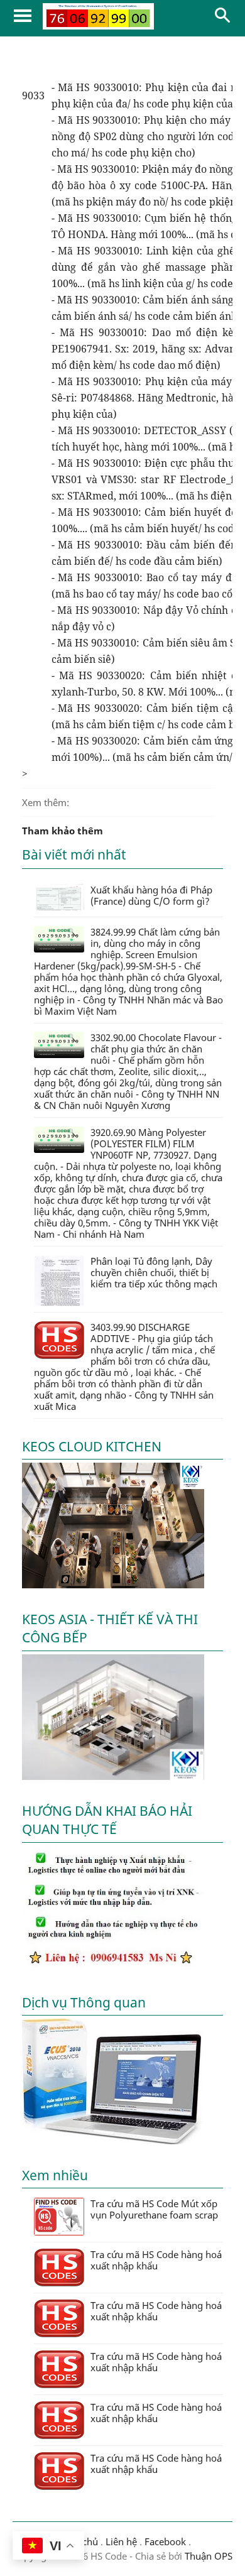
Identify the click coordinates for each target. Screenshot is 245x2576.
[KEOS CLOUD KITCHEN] (113, 1585)
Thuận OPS (207, 2556)
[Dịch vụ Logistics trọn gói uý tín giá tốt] (113, 1968)
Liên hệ (121, 2541)
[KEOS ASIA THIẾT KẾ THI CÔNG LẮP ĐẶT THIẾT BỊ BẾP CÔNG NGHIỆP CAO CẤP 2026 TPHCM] (113, 1776)
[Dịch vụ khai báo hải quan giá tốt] (113, 2141)
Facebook (165, 2541)
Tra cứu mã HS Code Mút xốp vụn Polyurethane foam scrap (154, 2209)
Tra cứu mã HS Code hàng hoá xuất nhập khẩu (156, 2260)
